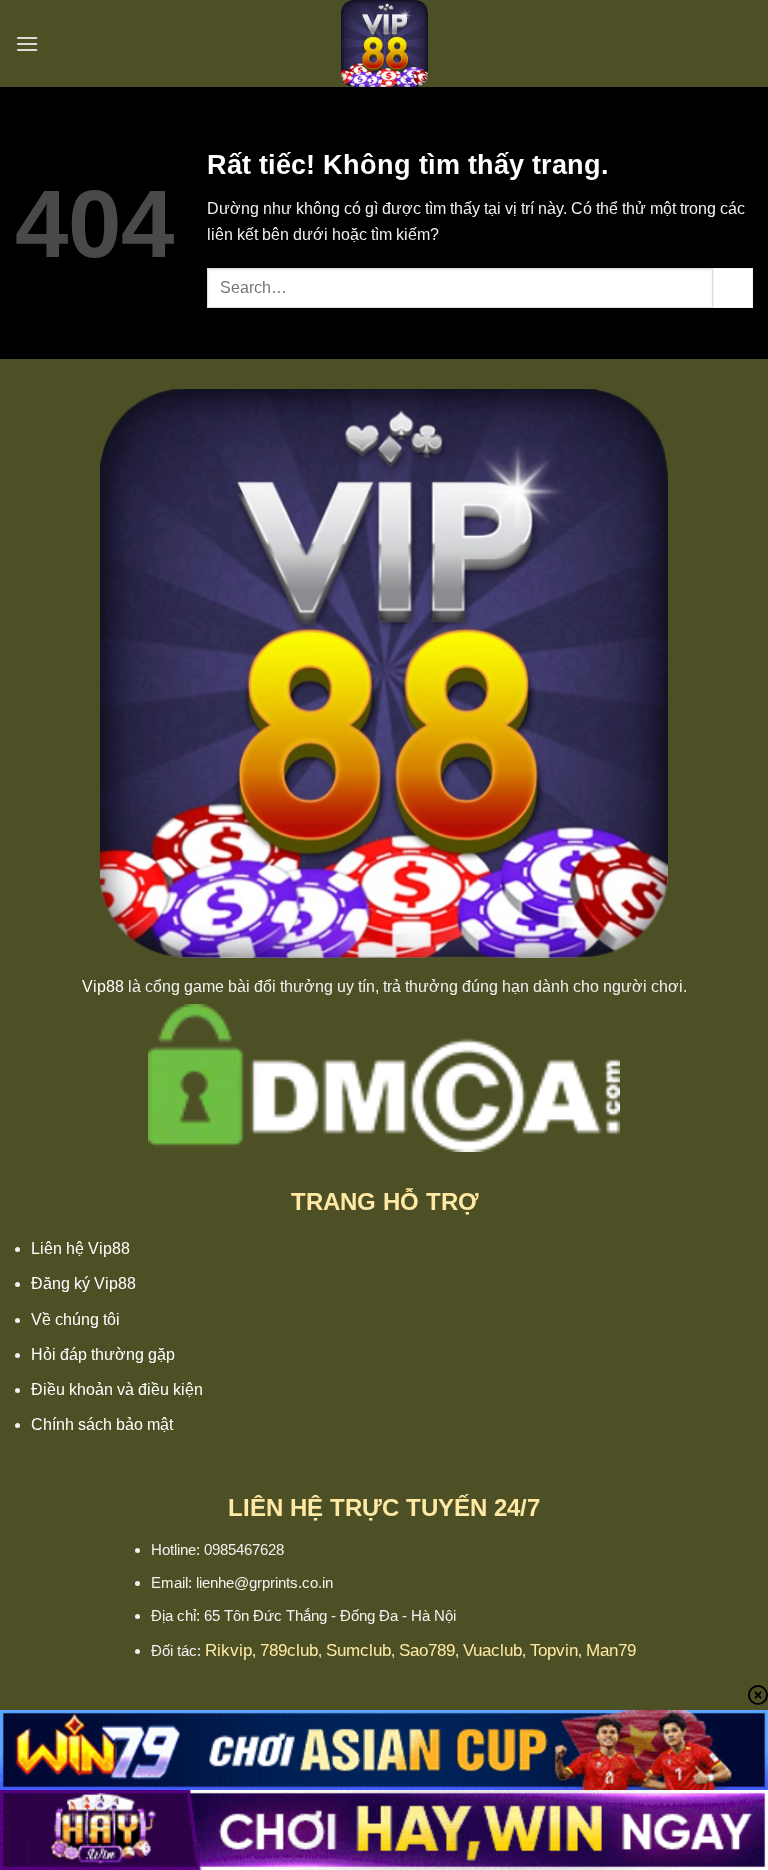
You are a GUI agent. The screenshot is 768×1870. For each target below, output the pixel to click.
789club (289, 1650)
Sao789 (427, 1650)
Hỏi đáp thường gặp (103, 1354)
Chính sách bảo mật (102, 1424)
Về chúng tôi (75, 1319)
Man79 (611, 1650)
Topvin (554, 1650)
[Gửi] (733, 287)
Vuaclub (492, 1650)
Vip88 (103, 986)
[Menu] (27, 43)
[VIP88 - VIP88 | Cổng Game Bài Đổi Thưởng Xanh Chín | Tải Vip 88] (384, 43)
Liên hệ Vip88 (80, 1248)
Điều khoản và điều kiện (117, 1389)
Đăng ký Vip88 (83, 1283)
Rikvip (228, 1650)
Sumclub (358, 1650)
